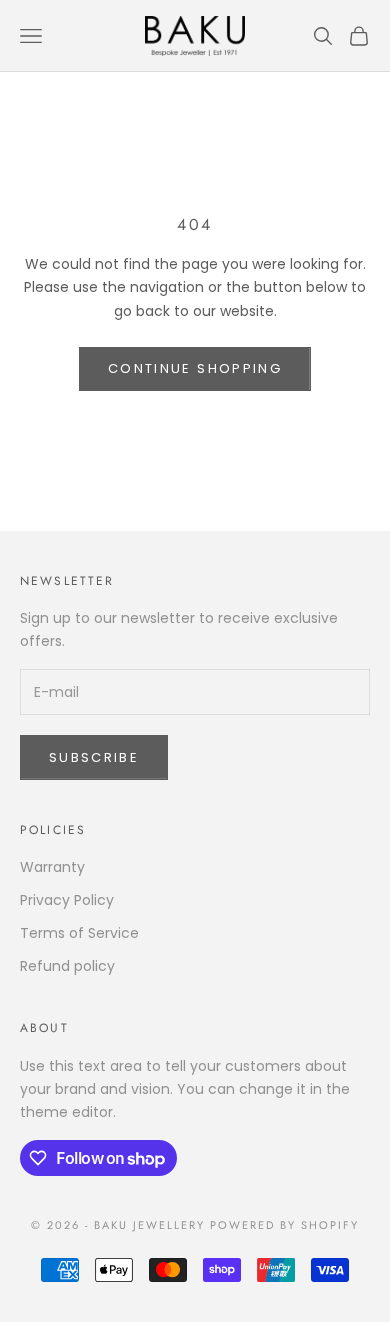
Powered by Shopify (284, 1225)
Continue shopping (195, 368)
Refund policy (67, 966)
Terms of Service (79, 933)
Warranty (52, 867)
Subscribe (94, 757)
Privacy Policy (67, 900)
